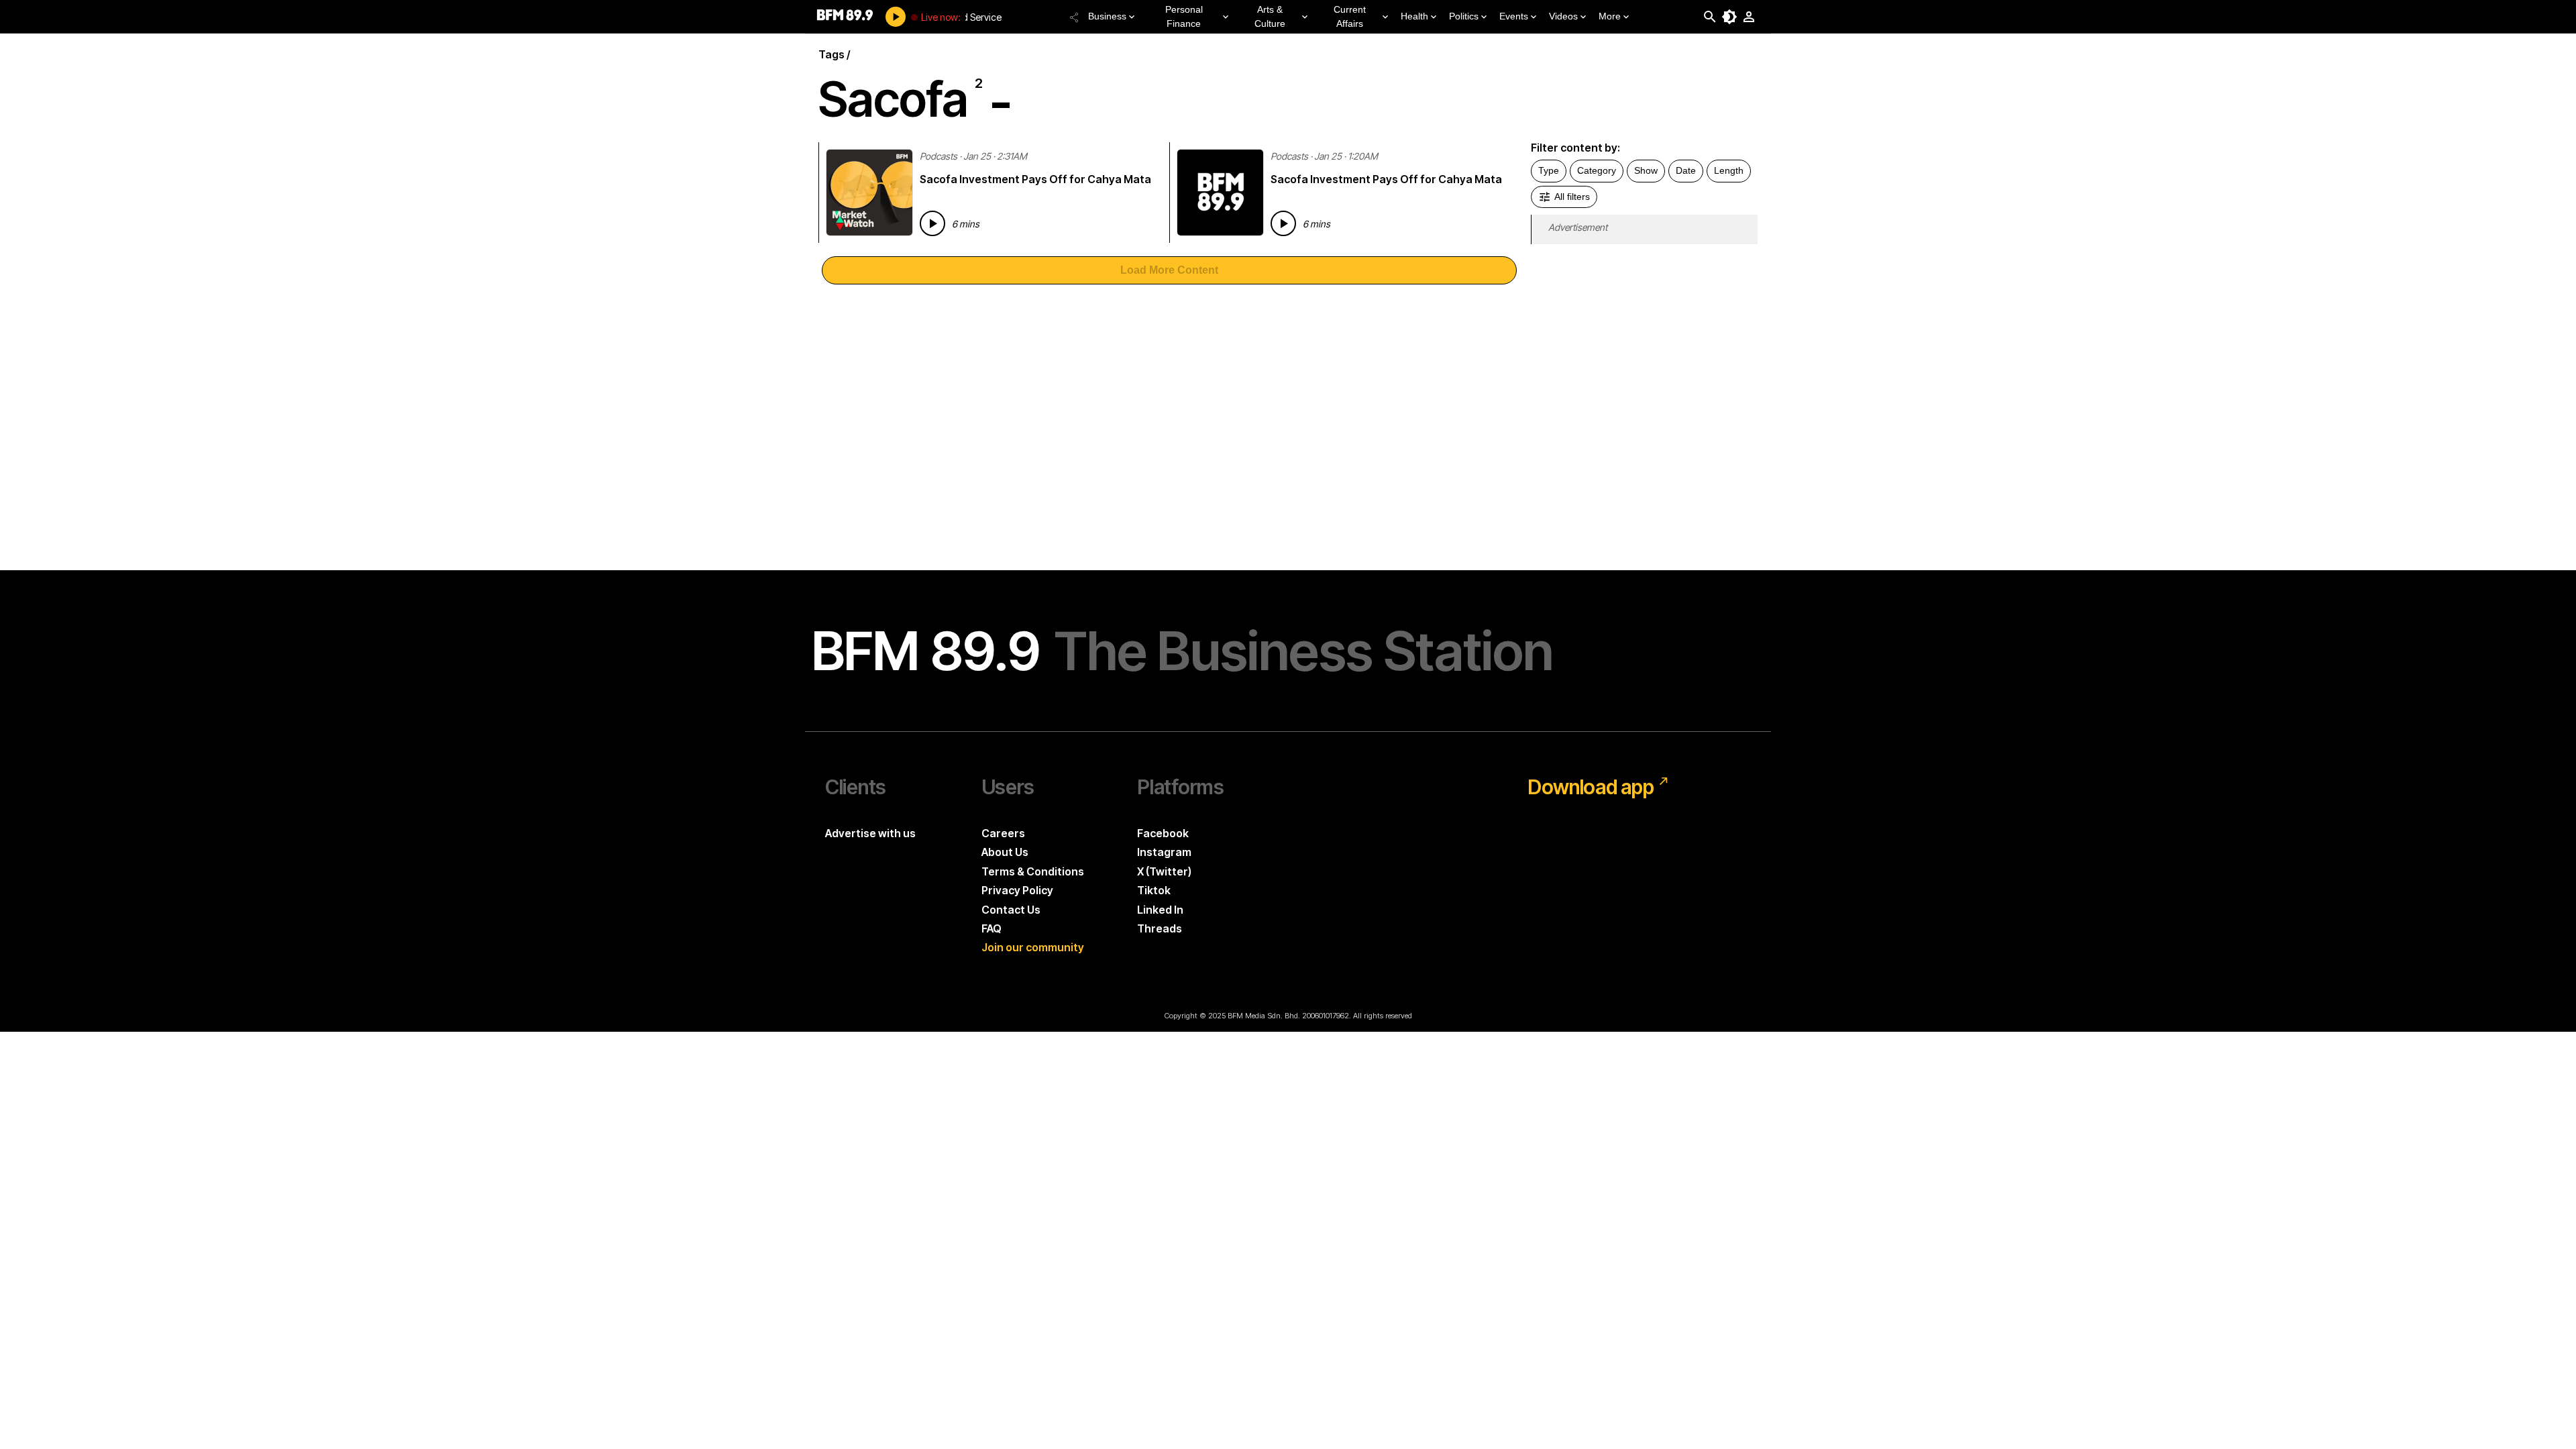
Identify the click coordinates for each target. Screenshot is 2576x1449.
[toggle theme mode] (1729, 17)
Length (1729, 170)
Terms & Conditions (1033, 871)
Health (1414, 16)
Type (1549, 170)
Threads (1160, 928)
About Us (1005, 852)
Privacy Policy (1017, 890)
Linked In (1160, 910)
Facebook (1163, 833)
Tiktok (1154, 890)
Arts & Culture (1270, 16)
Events (1514, 16)
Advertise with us (870, 833)
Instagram (1164, 852)
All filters (1572, 197)
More (1610, 16)
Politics (1464, 16)
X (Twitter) (1164, 871)
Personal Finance (1184, 16)
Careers (1003, 833)
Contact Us (1011, 910)
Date (1686, 170)
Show (1646, 170)
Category (1597, 170)
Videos (1563, 16)
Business (1107, 16)
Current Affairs (1350, 16)
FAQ (991, 928)
